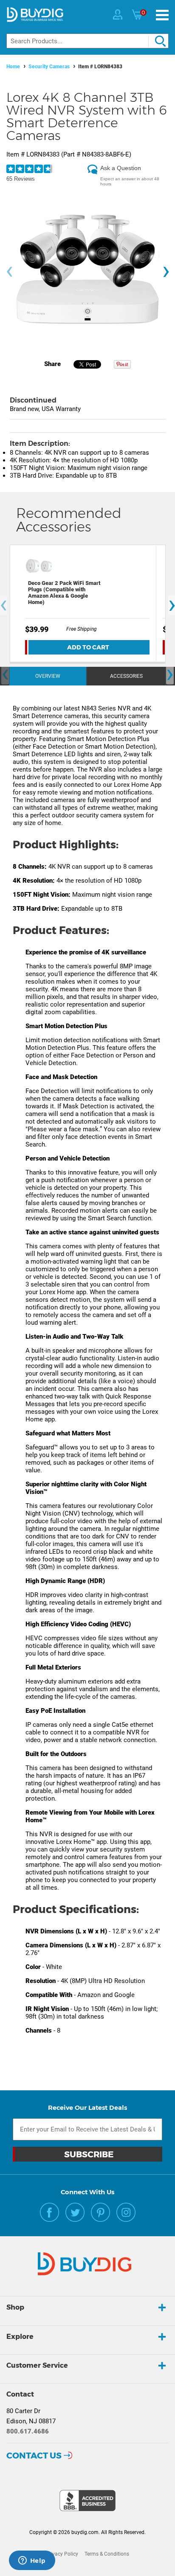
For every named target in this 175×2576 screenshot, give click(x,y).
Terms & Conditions (107, 2554)
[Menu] (162, 15)
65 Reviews (21, 179)
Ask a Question (121, 168)
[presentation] (9, 272)
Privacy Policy (62, 2554)
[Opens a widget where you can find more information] (32, 2561)
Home (13, 67)
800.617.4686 (28, 2431)
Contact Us (34, 2456)
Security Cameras (49, 67)
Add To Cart (88, 647)
